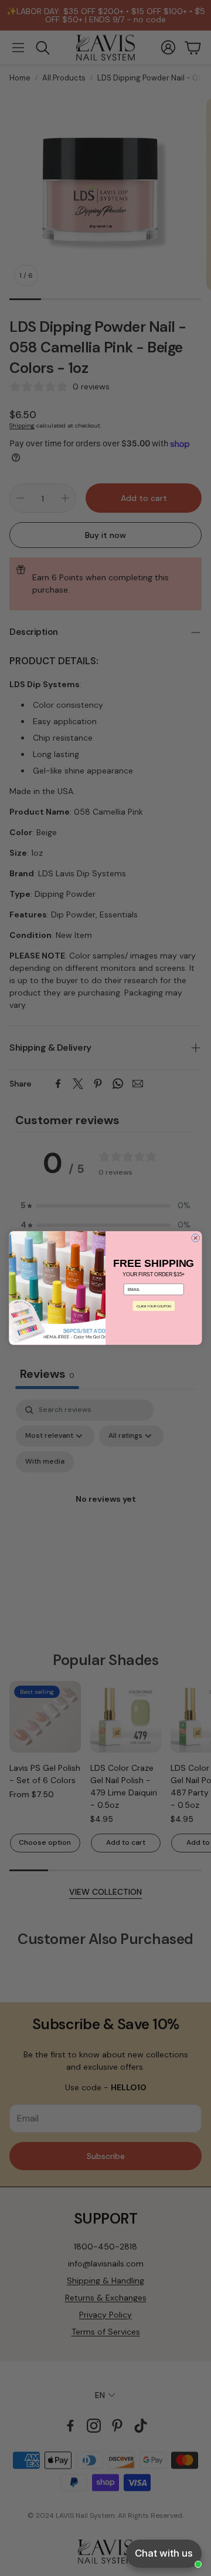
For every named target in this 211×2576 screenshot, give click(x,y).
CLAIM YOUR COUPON (154, 1306)
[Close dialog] (196, 1238)
